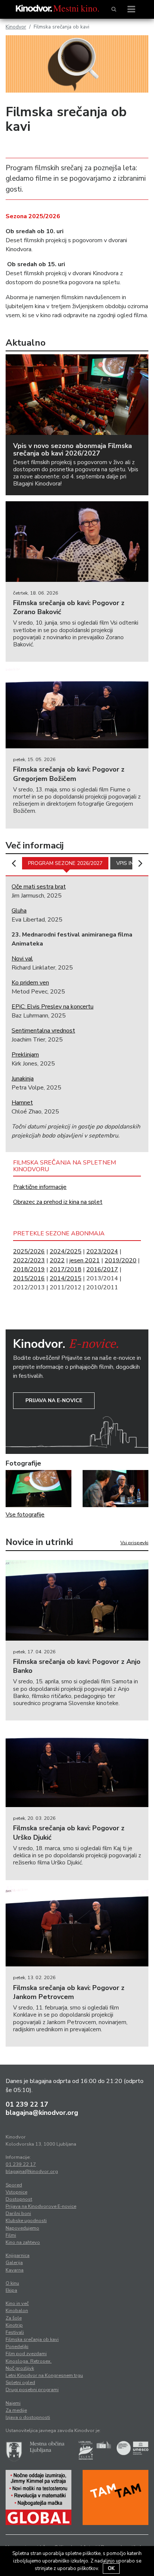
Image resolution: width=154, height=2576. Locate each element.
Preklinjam (25, 1055)
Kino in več (17, 2303)
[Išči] (114, 9)
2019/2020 (121, 1260)
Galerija (14, 2263)
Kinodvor (16, 27)
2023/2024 (102, 1251)
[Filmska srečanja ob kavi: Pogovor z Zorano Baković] (77, 542)
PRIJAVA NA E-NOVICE (54, 1400)
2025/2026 (29, 1251)
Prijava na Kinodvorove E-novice (41, 2206)
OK (111, 2569)
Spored (14, 2185)
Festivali (15, 2332)
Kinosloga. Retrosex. (29, 2361)
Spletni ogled (20, 2383)
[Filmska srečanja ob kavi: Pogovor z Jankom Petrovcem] (77, 1926)
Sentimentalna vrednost (43, 1031)
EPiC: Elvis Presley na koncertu (53, 1007)
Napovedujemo (22, 2228)
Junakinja (23, 1079)
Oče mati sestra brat (39, 887)
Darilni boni (18, 2213)
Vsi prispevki (134, 1543)
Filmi (11, 2235)
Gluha (19, 911)
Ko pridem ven (30, 983)
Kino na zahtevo (23, 2242)
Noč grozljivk (20, 2368)
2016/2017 (102, 1269)
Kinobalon (17, 2311)
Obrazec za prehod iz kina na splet (58, 1202)
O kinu (12, 2283)
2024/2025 (66, 1251)
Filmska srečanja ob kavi (32, 2339)
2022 (57, 1260)
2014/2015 (66, 1278)
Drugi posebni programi (32, 2390)
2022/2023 (29, 1260)
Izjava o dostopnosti (28, 2417)
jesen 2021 (85, 1260)
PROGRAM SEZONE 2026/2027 (65, 863)
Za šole (14, 2318)
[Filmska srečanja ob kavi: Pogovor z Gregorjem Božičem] (77, 708)
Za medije (16, 2410)
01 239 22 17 (27, 2104)
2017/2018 (66, 1269)
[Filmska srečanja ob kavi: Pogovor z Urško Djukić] (77, 1767)
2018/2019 (29, 1269)
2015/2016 (29, 1278)
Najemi (13, 2403)
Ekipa (11, 2290)
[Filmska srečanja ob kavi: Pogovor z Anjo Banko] (77, 1600)
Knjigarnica (18, 2255)
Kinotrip (14, 2325)
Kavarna (15, 2270)
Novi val (22, 959)
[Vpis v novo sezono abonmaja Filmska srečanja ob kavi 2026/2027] (77, 395)
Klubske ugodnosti (26, 2221)
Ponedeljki (17, 2347)
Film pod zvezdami (26, 2354)
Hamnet (22, 1103)
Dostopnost (19, 2199)
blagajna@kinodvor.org (42, 2113)
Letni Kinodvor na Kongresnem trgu (44, 2375)
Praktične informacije (40, 1187)
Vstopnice (16, 2192)
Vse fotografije (25, 1515)
